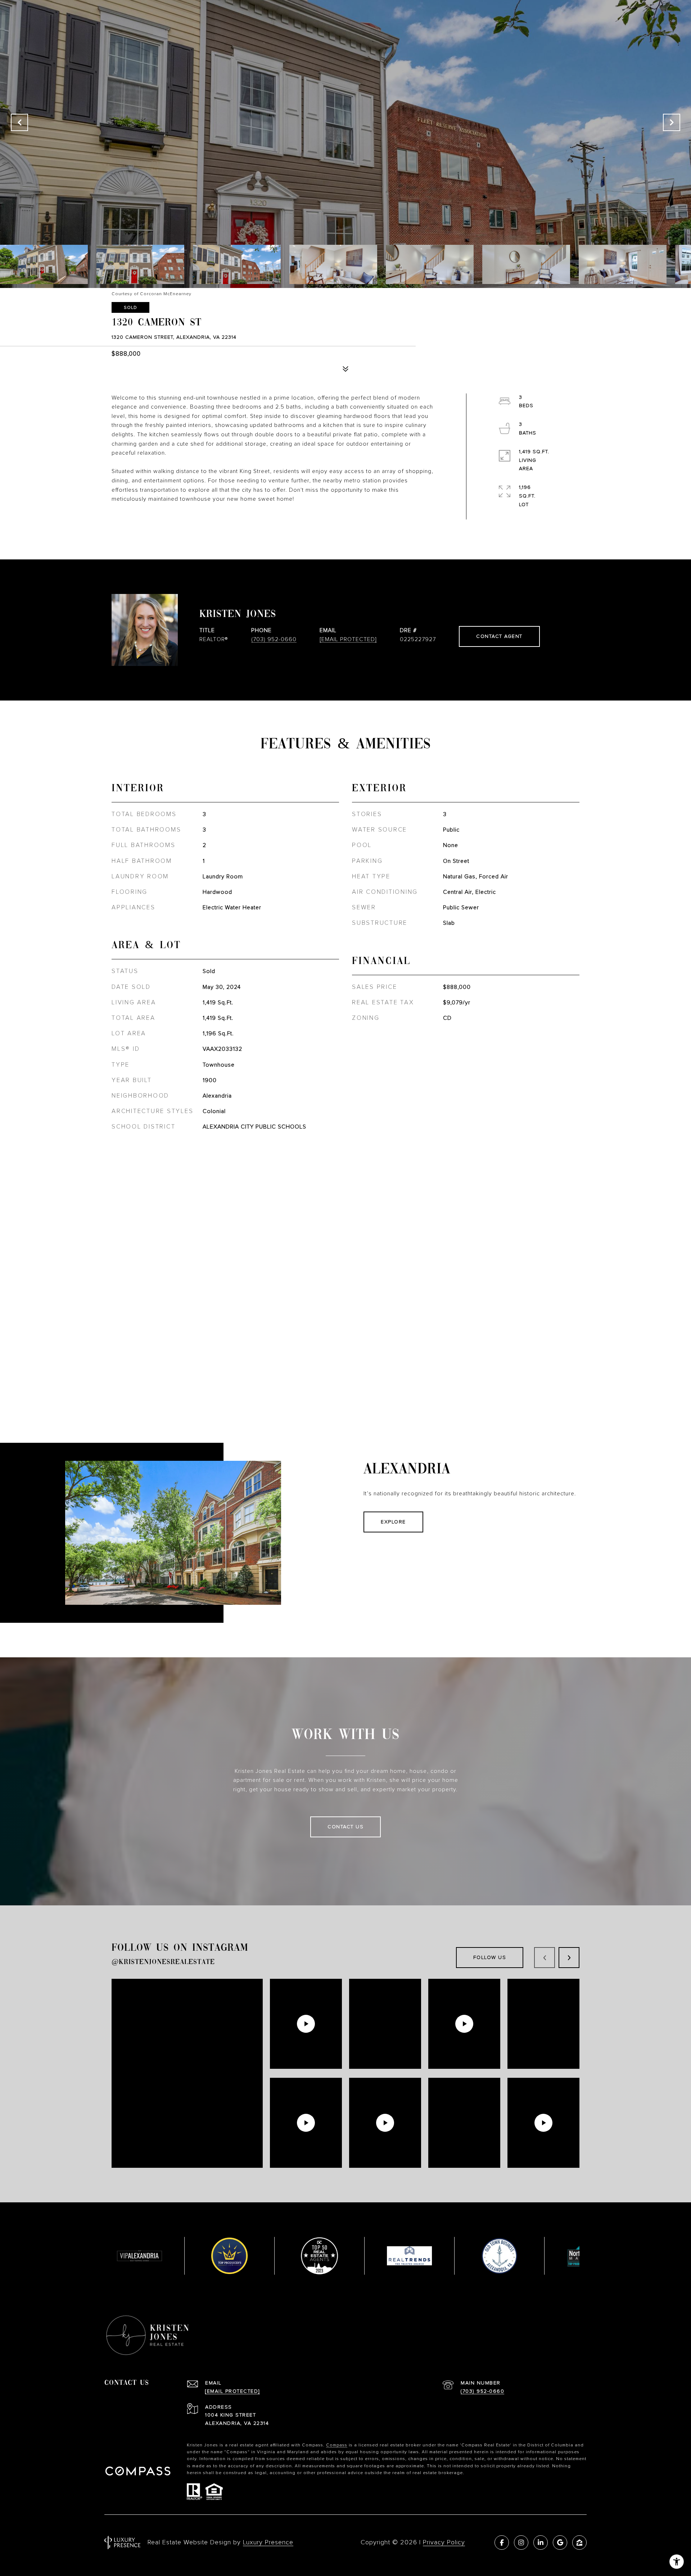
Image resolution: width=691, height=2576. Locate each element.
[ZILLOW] (579, 2543)
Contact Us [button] (345, 1827)
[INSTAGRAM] (521, 2543)
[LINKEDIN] (541, 2543)
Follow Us (490, 1958)
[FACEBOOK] (502, 2543)
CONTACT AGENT (499, 636)
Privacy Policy (444, 2542)
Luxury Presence (268, 2542)
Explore (393, 1522)
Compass (337, 2445)
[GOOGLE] (560, 2543)
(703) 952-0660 (274, 639)
